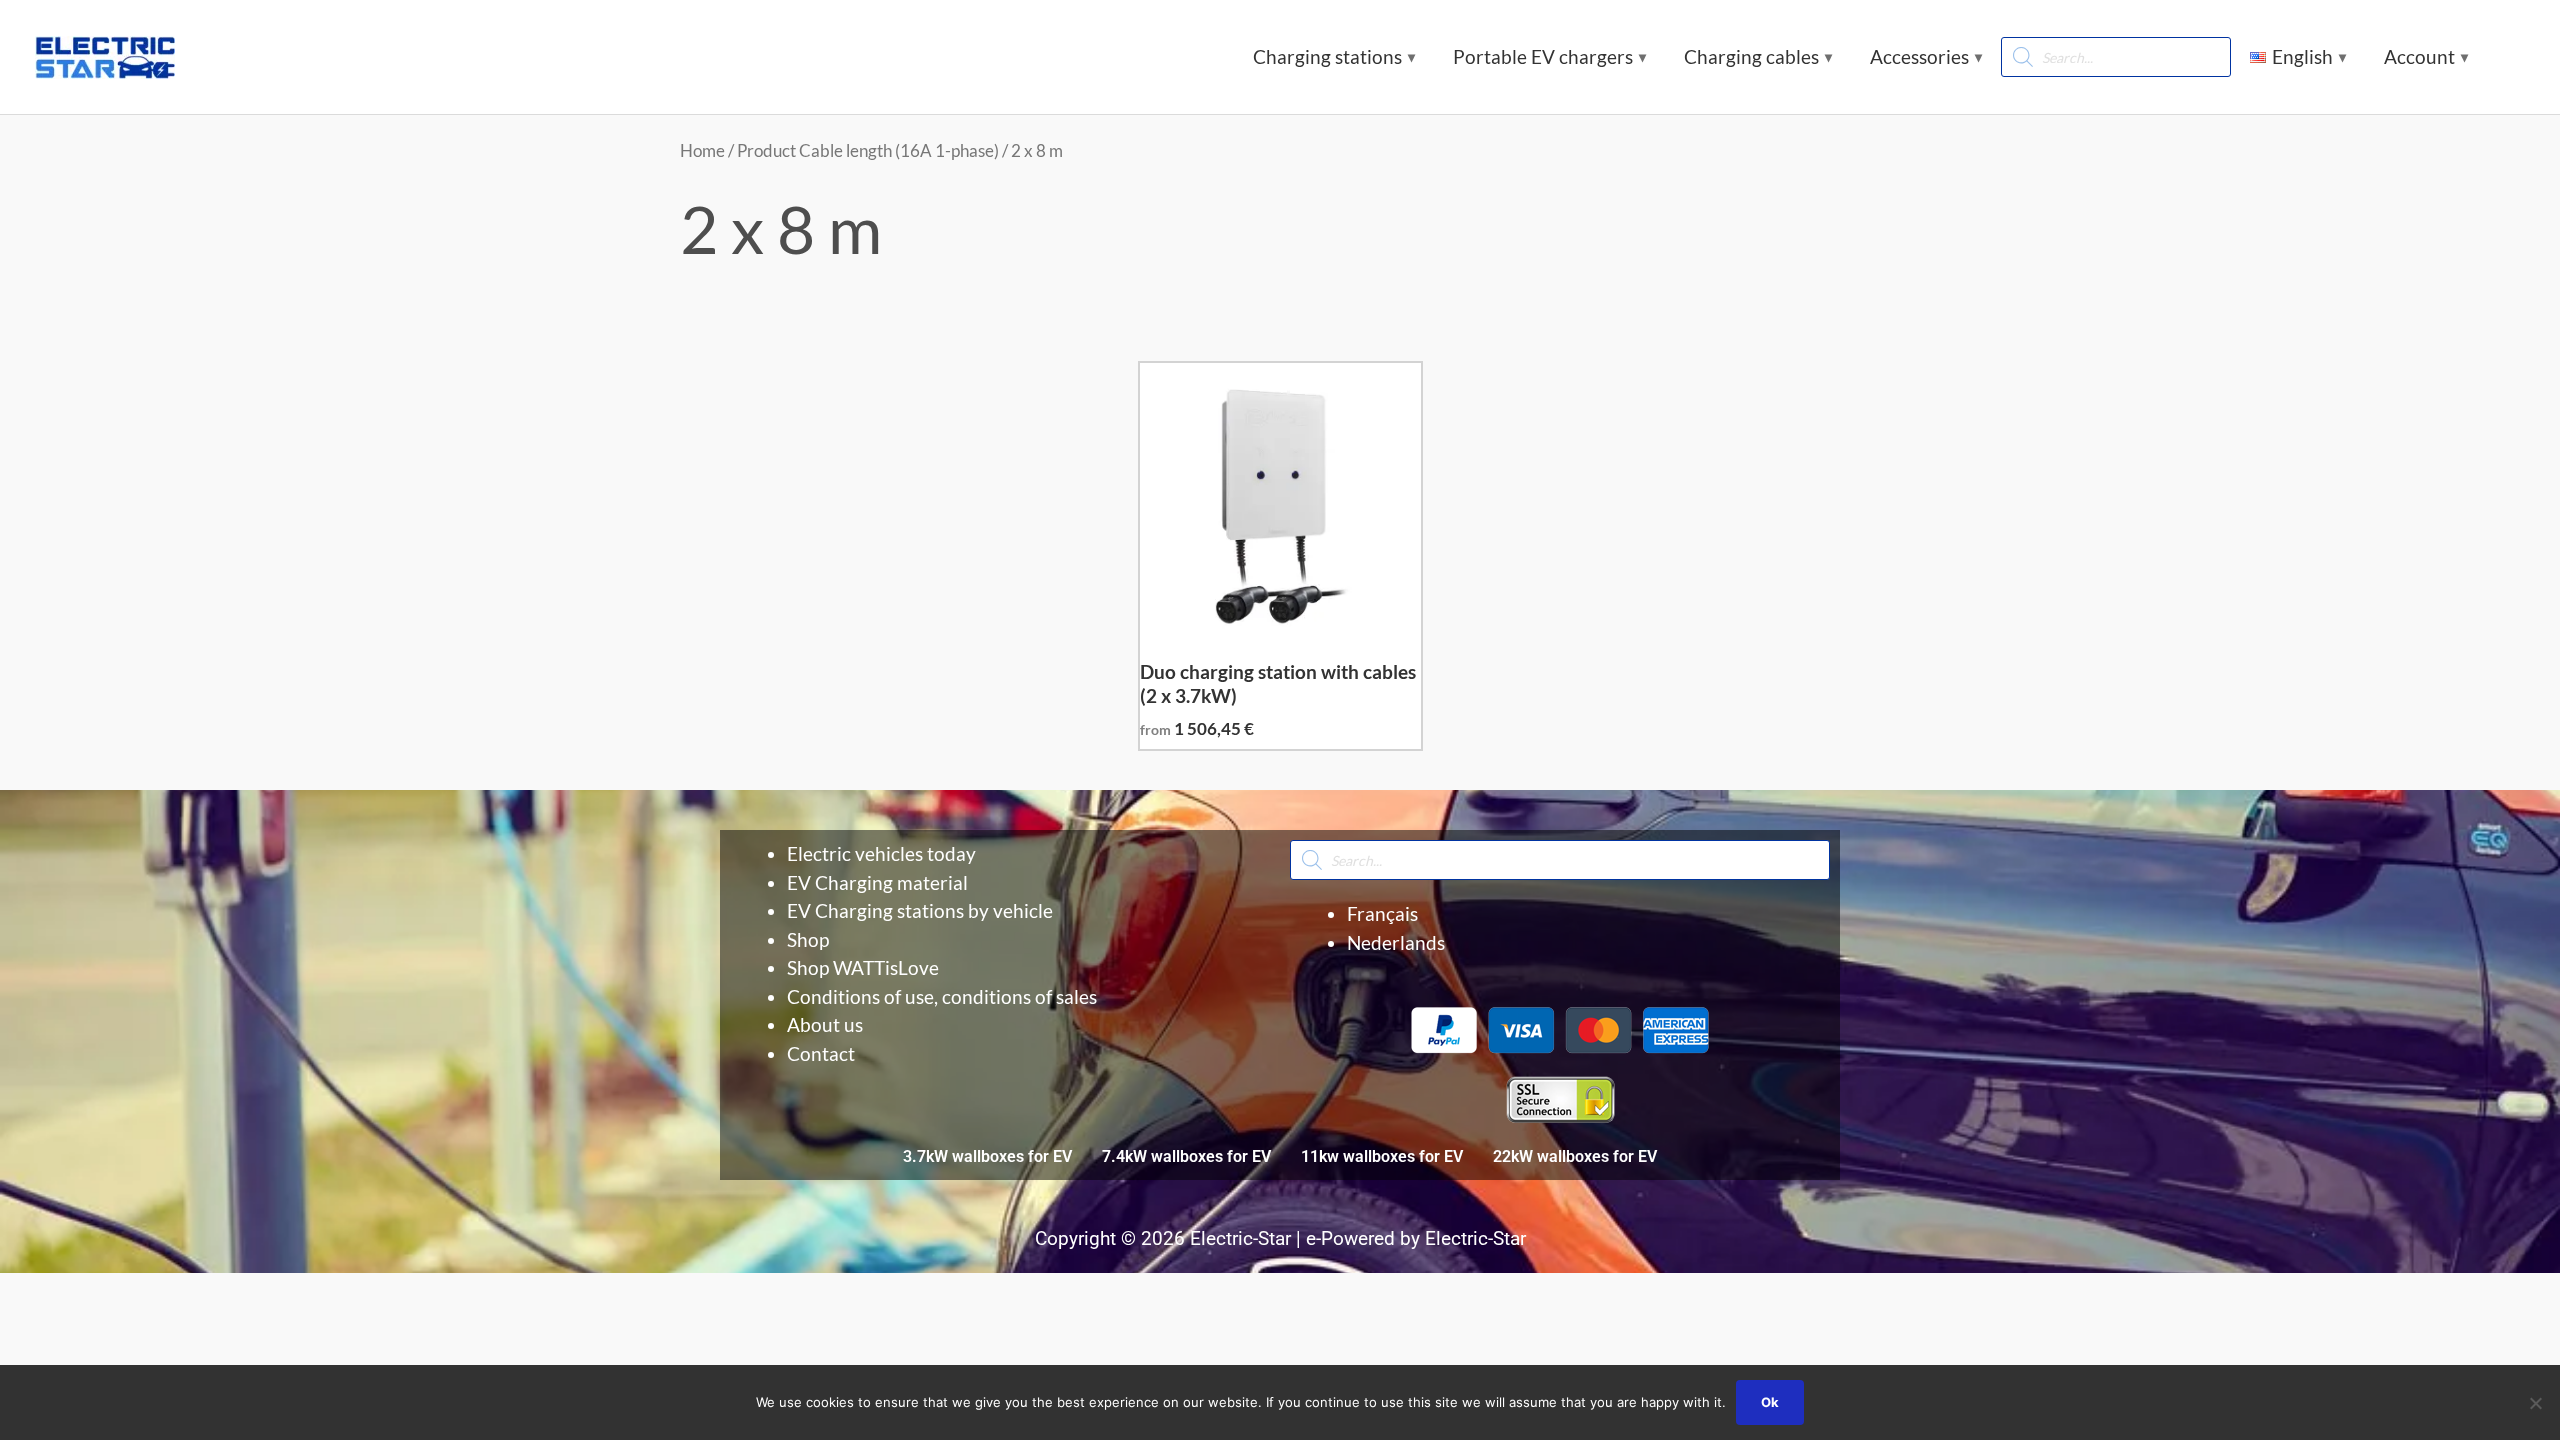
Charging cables (1751, 56)
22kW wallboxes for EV (1575, 1156)
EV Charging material (877, 882)
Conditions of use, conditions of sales (942, 996)
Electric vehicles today (881, 853)
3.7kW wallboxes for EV (987, 1156)
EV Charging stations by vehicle (920, 910)
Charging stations (1327, 56)
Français (1382, 913)
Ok (1770, 1402)
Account (2419, 56)
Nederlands (1396, 942)
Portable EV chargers (1543, 56)
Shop (808, 939)
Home (702, 150)
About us (825, 1024)
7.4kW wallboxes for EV (1186, 1156)
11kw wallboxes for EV (1382, 1156)
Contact (821, 1053)
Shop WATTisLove (863, 967)
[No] (2535, 1403)
